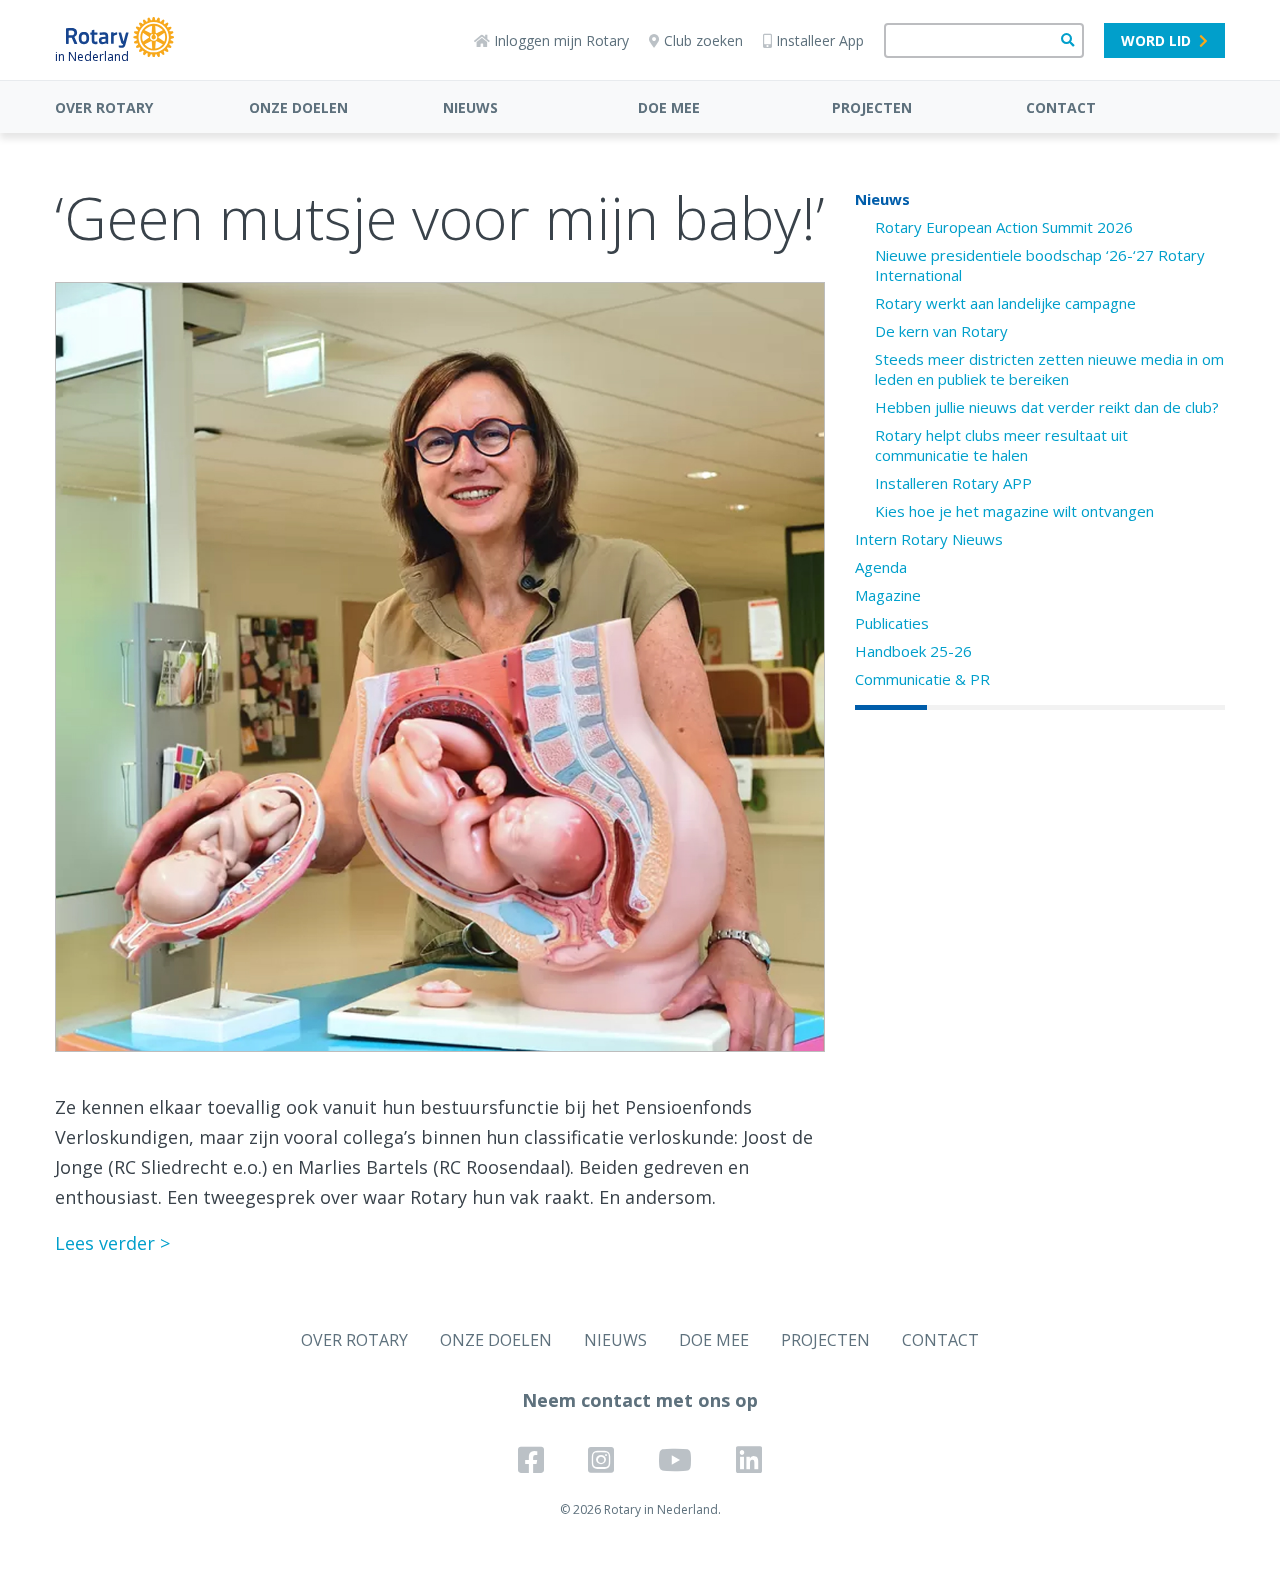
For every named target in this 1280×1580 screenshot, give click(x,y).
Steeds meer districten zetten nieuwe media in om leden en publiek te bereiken (1049, 369)
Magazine (888, 595)
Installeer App (820, 40)
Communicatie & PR (922, 679)
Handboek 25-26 (913, 651)
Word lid (1156, 40)
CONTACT (1061, 107)
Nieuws (882, 199)
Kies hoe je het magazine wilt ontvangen (1014, 511)
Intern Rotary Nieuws (929, 539)
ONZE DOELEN (298, 107)
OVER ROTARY (104, 107)
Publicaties (892, 623)
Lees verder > (112, 1243)
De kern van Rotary (941, 331)
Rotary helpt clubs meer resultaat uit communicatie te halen (1001, 445)
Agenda (881, 567)
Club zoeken (703, 40)
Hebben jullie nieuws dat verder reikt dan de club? (1047, 407)
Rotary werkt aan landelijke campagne (1005, 303)
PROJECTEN (872, 107)
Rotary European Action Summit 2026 (1004, 227)
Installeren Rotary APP (953, 483)
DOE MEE (669, 107)
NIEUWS (470, 107)
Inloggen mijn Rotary (561, 40)
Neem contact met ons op (640, 1400)
